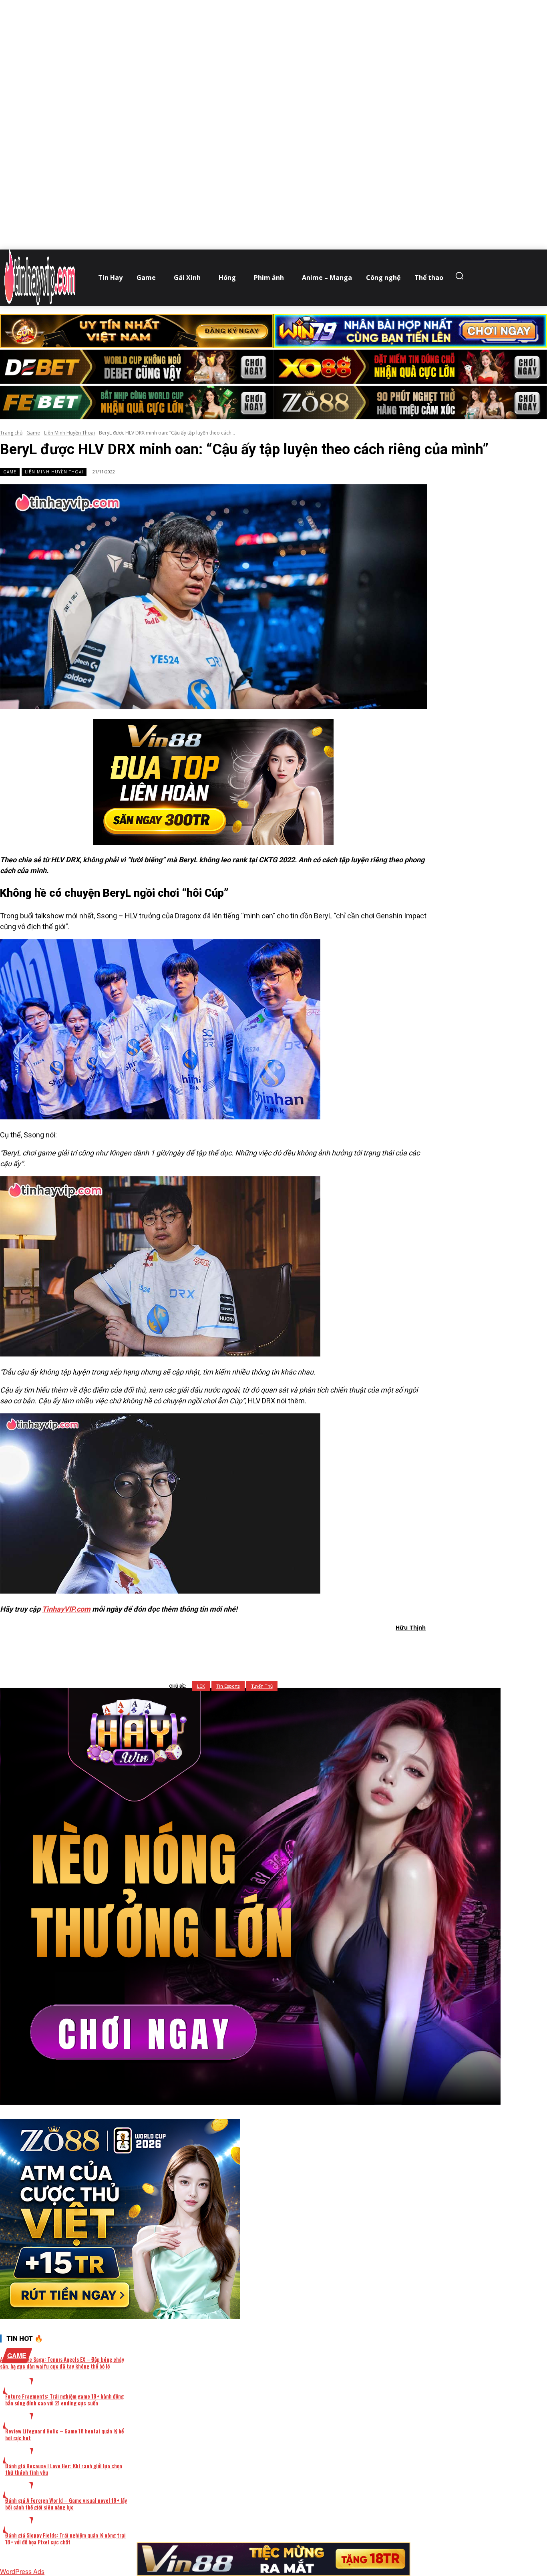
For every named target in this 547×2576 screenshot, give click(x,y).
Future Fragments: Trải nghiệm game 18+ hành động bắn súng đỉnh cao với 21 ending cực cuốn (64, 2399)
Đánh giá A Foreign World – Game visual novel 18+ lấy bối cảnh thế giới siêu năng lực (66, 2504)
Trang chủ (11, 433)
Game (33, 433)
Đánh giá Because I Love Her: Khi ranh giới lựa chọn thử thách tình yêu (64, 2469)
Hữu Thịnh (411, 1627)
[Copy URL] (286, 1648)
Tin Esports (228, 1686)
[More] (316, 1648)
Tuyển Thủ (262, 1686)
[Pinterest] (229, 1648)
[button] (461, 276)
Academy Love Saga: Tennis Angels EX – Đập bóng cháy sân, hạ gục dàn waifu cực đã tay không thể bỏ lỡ (62, 2363)
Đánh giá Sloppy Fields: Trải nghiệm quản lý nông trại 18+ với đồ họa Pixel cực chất (65, 2538)
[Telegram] (258, 1648)
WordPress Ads (22, 2571)
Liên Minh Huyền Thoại (69, 433)
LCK (201, 1686)
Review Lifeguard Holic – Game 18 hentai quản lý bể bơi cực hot (64, 2434)
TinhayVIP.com (66, 1609)
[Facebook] (171, 1648)
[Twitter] (200, 1648)
